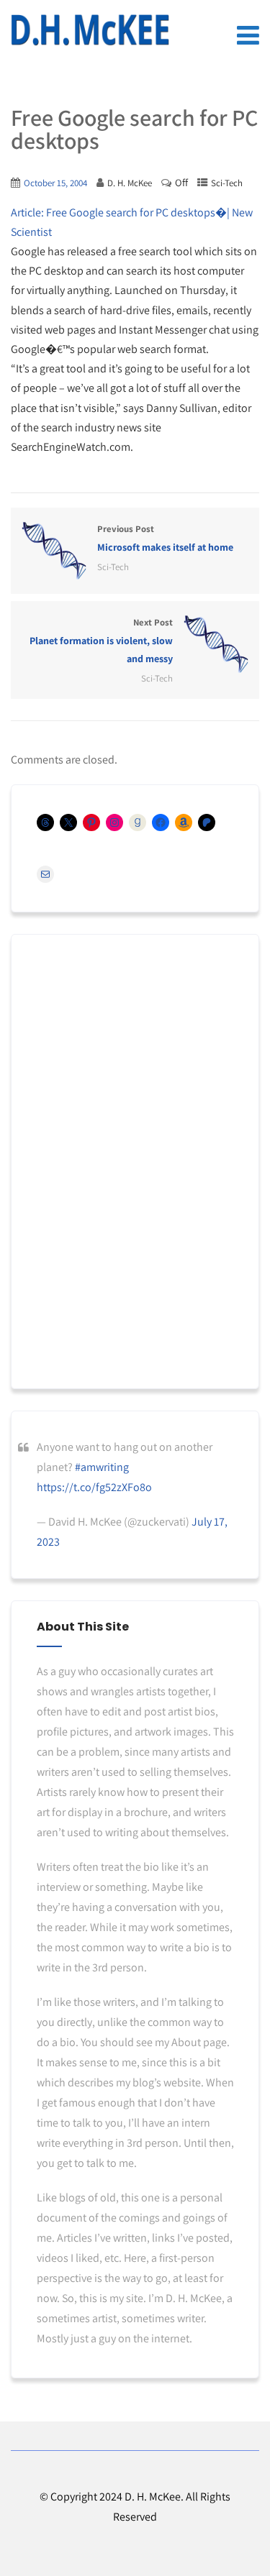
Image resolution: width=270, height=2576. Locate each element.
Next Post (101, 641)
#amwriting (102, 1467)
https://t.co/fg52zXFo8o (94, 1487)
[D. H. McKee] (90, 30)
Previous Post (165, 538)
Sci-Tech (227, 183)
